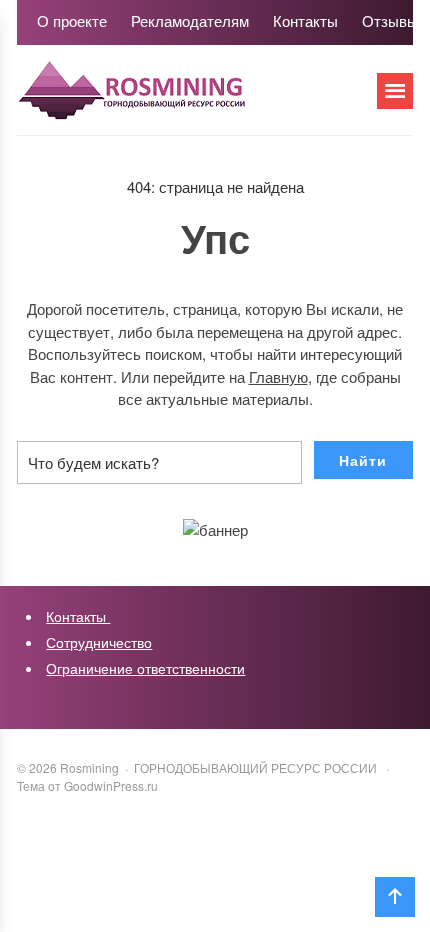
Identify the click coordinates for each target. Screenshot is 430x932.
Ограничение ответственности (145, 668)
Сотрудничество (99, 642)
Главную (278, 376)
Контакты (78, 616)
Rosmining (167, 100)
